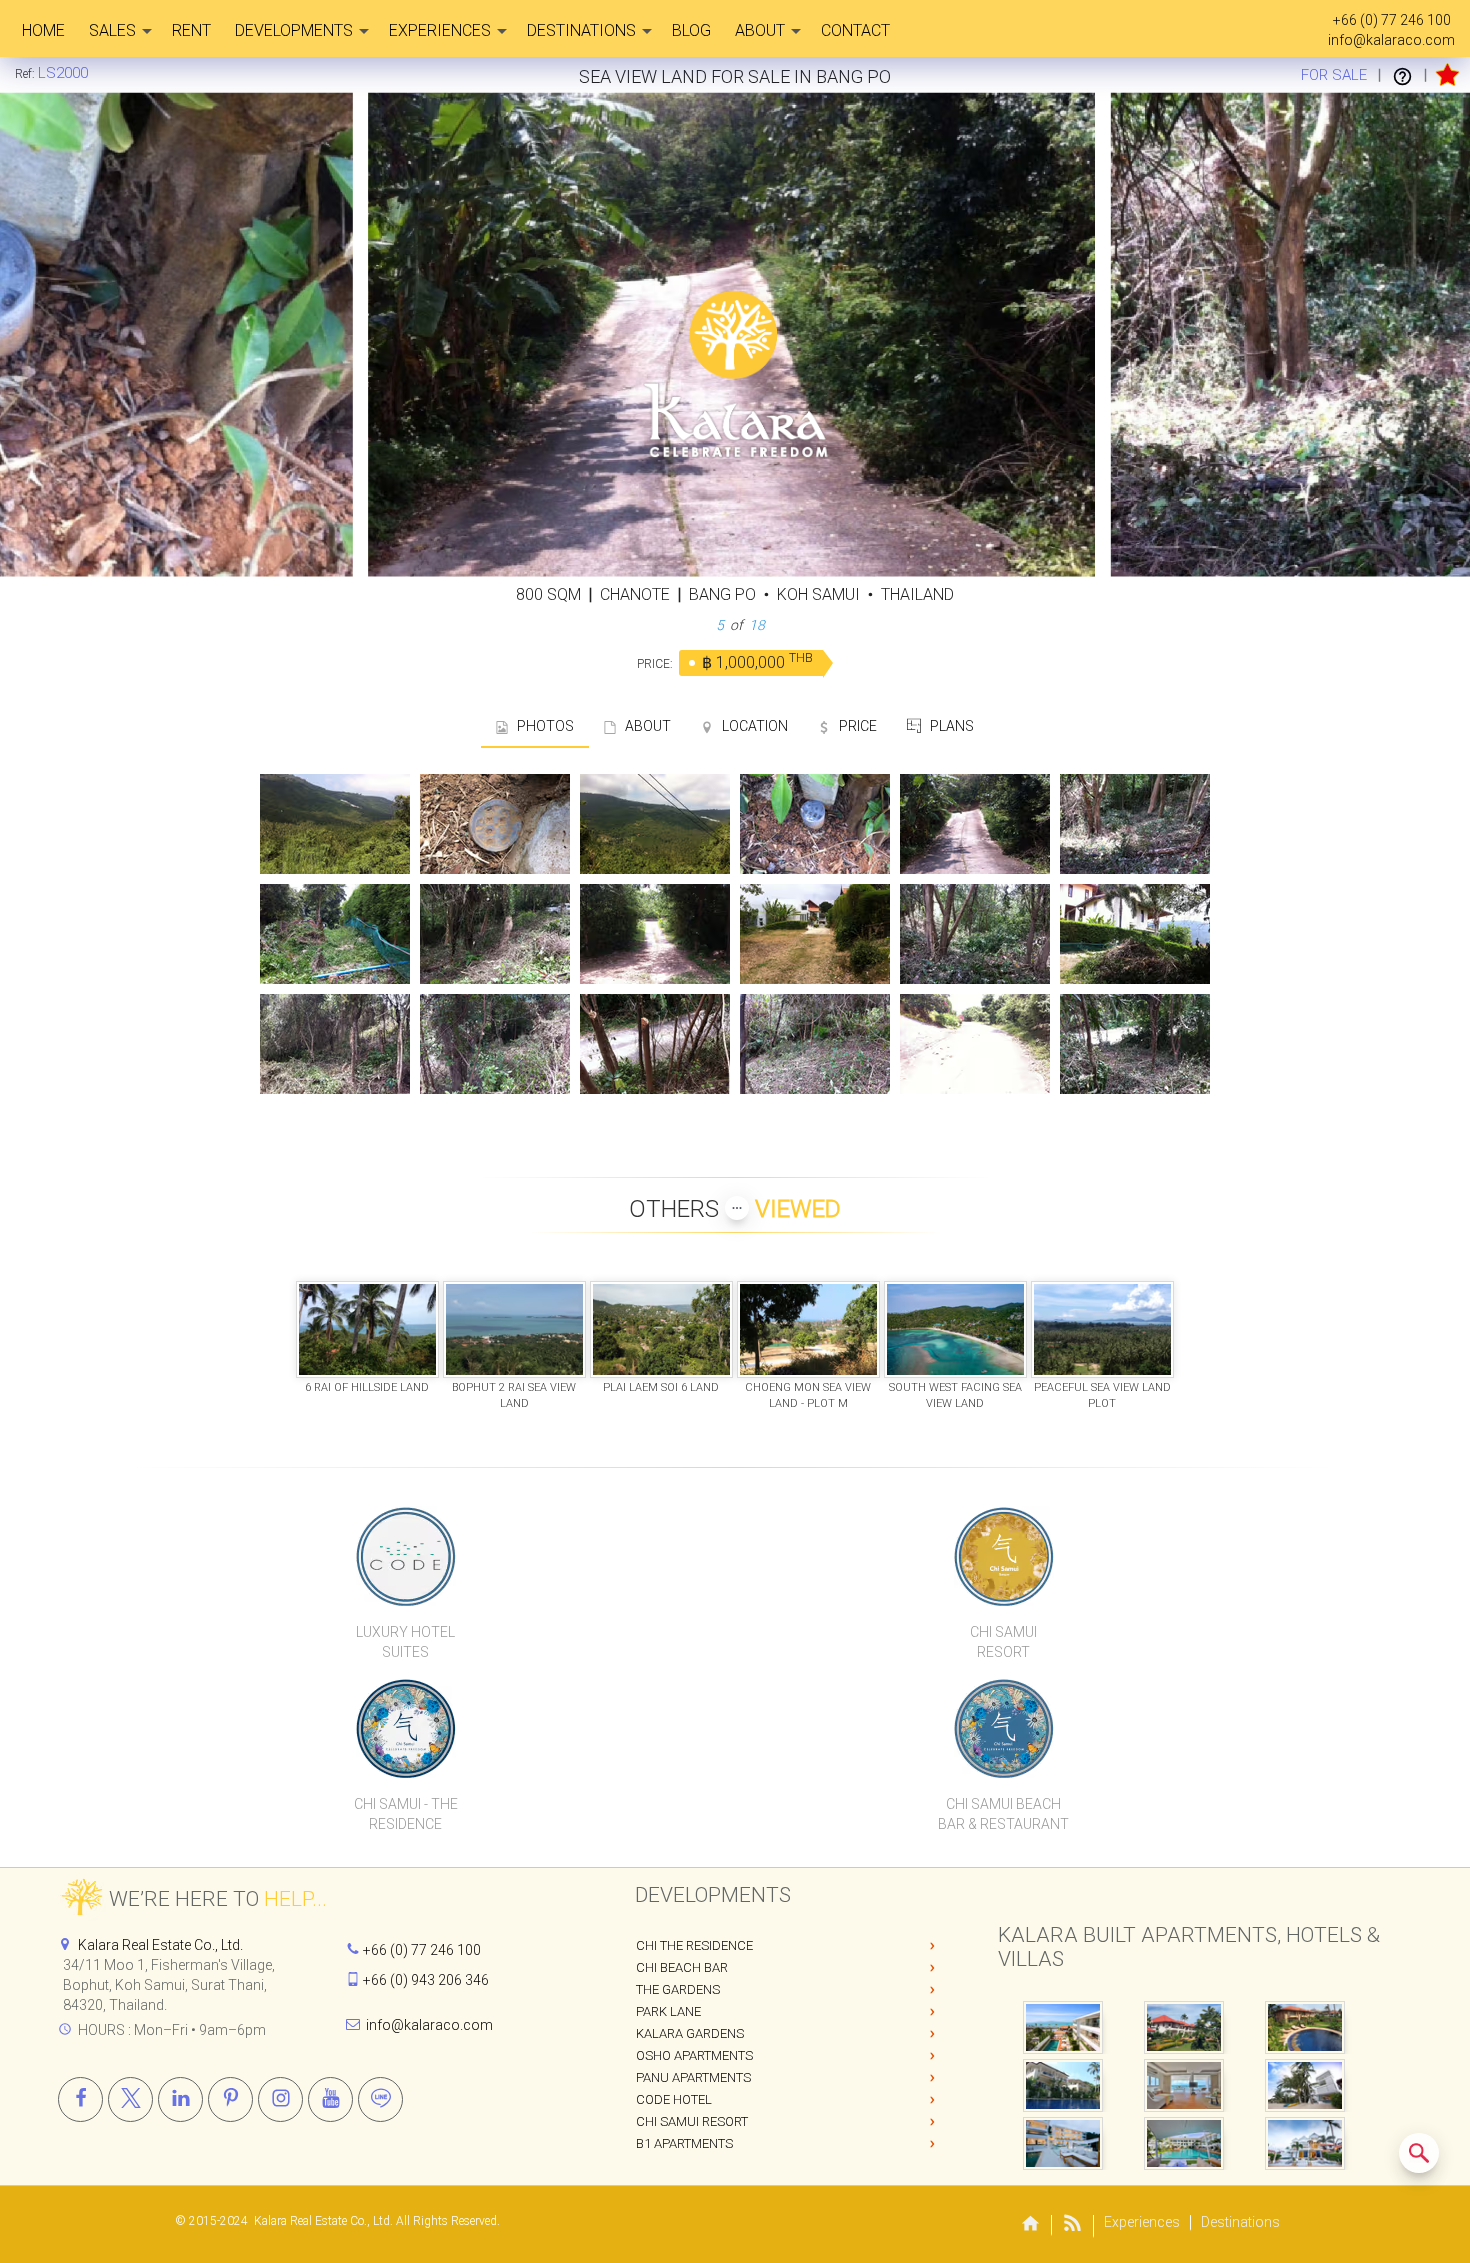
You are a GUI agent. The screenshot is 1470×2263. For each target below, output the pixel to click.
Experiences (440, 30)
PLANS (947, 726)
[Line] (380, 2099)
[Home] (1031, 2225)
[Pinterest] (230, 2099)
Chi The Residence (694, 1945)
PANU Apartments (693, 2077)
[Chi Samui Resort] (1004, 1556)
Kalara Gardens (690, 2033)
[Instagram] (280, 2099)
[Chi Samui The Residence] (406, 1728)
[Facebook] (80, 2099)
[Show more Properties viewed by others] (737, 1208)
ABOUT (643, 726)
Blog (691, 30)
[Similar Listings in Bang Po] (1419, 2153)
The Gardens (678, 1989)
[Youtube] (330, 2099)
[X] (130, 2099)
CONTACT (855, 30)
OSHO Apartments (694, 2055)
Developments (294, 30)
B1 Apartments (684, 2143)
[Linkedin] (180, 2099)
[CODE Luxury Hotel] (406, 1556)
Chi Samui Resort (692, 2121)
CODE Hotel (674, 2099)
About (760, 30)
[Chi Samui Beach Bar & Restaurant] (1004, 1728)
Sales (112, 30)
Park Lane (668, 2011)
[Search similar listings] (1419, 2153)
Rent (191, 30)
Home (43, 30)
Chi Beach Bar (682, 1967)
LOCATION (750, 726)
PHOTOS (541, 726)
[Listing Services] (1402, 75)
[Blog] (1073, 2226)
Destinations (581, 30)
